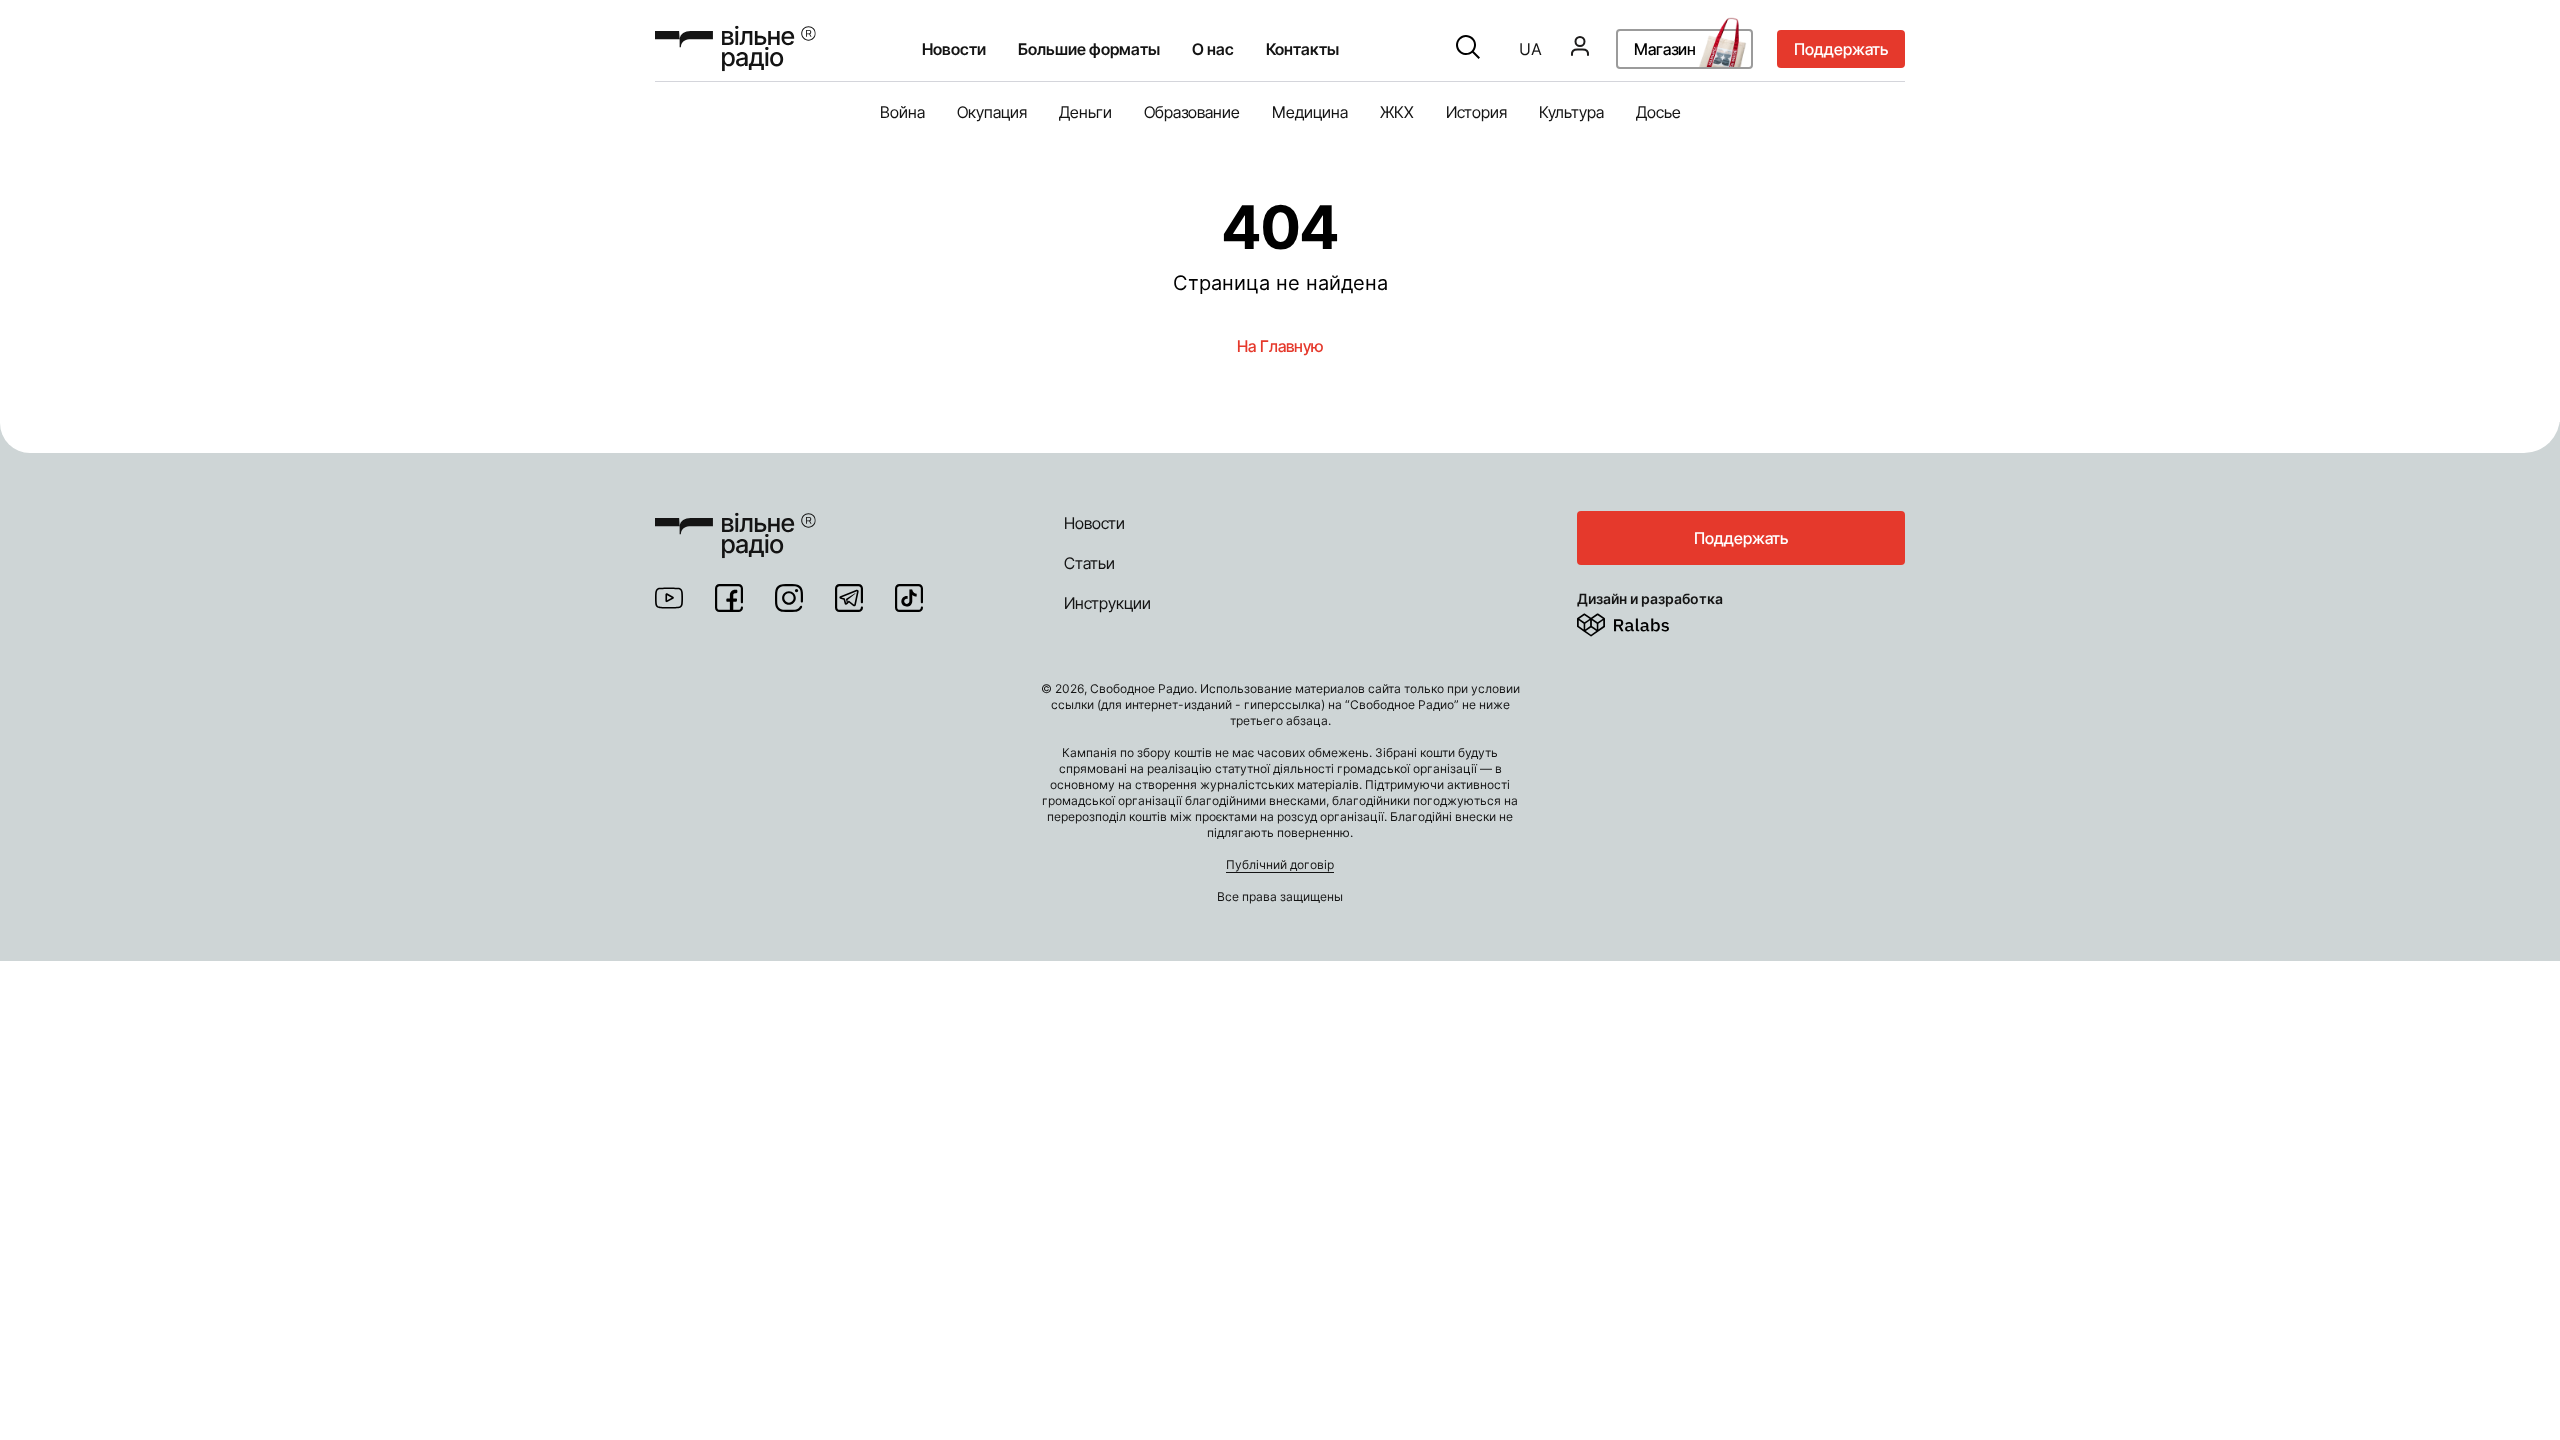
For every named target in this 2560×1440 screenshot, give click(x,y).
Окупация (992, 112)
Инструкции (1107, 603)
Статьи (1089, 563)
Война (902, 112)
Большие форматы (1089, 49)
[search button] (1468, 49)
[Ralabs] (1647, 621)
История (1476, 112)
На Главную (1280, 346)
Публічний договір (1280, 864)
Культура (1571, 112)
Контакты (1302, 49)
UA (1530, 49)
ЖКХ (1397, 112)
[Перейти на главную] (735, 48)
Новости (954, 49)
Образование (1192, 112)
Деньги (1085, 112)
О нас (1213, 49)
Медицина (1310, 112)
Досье (1658, 112)
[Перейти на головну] (735, 523)
